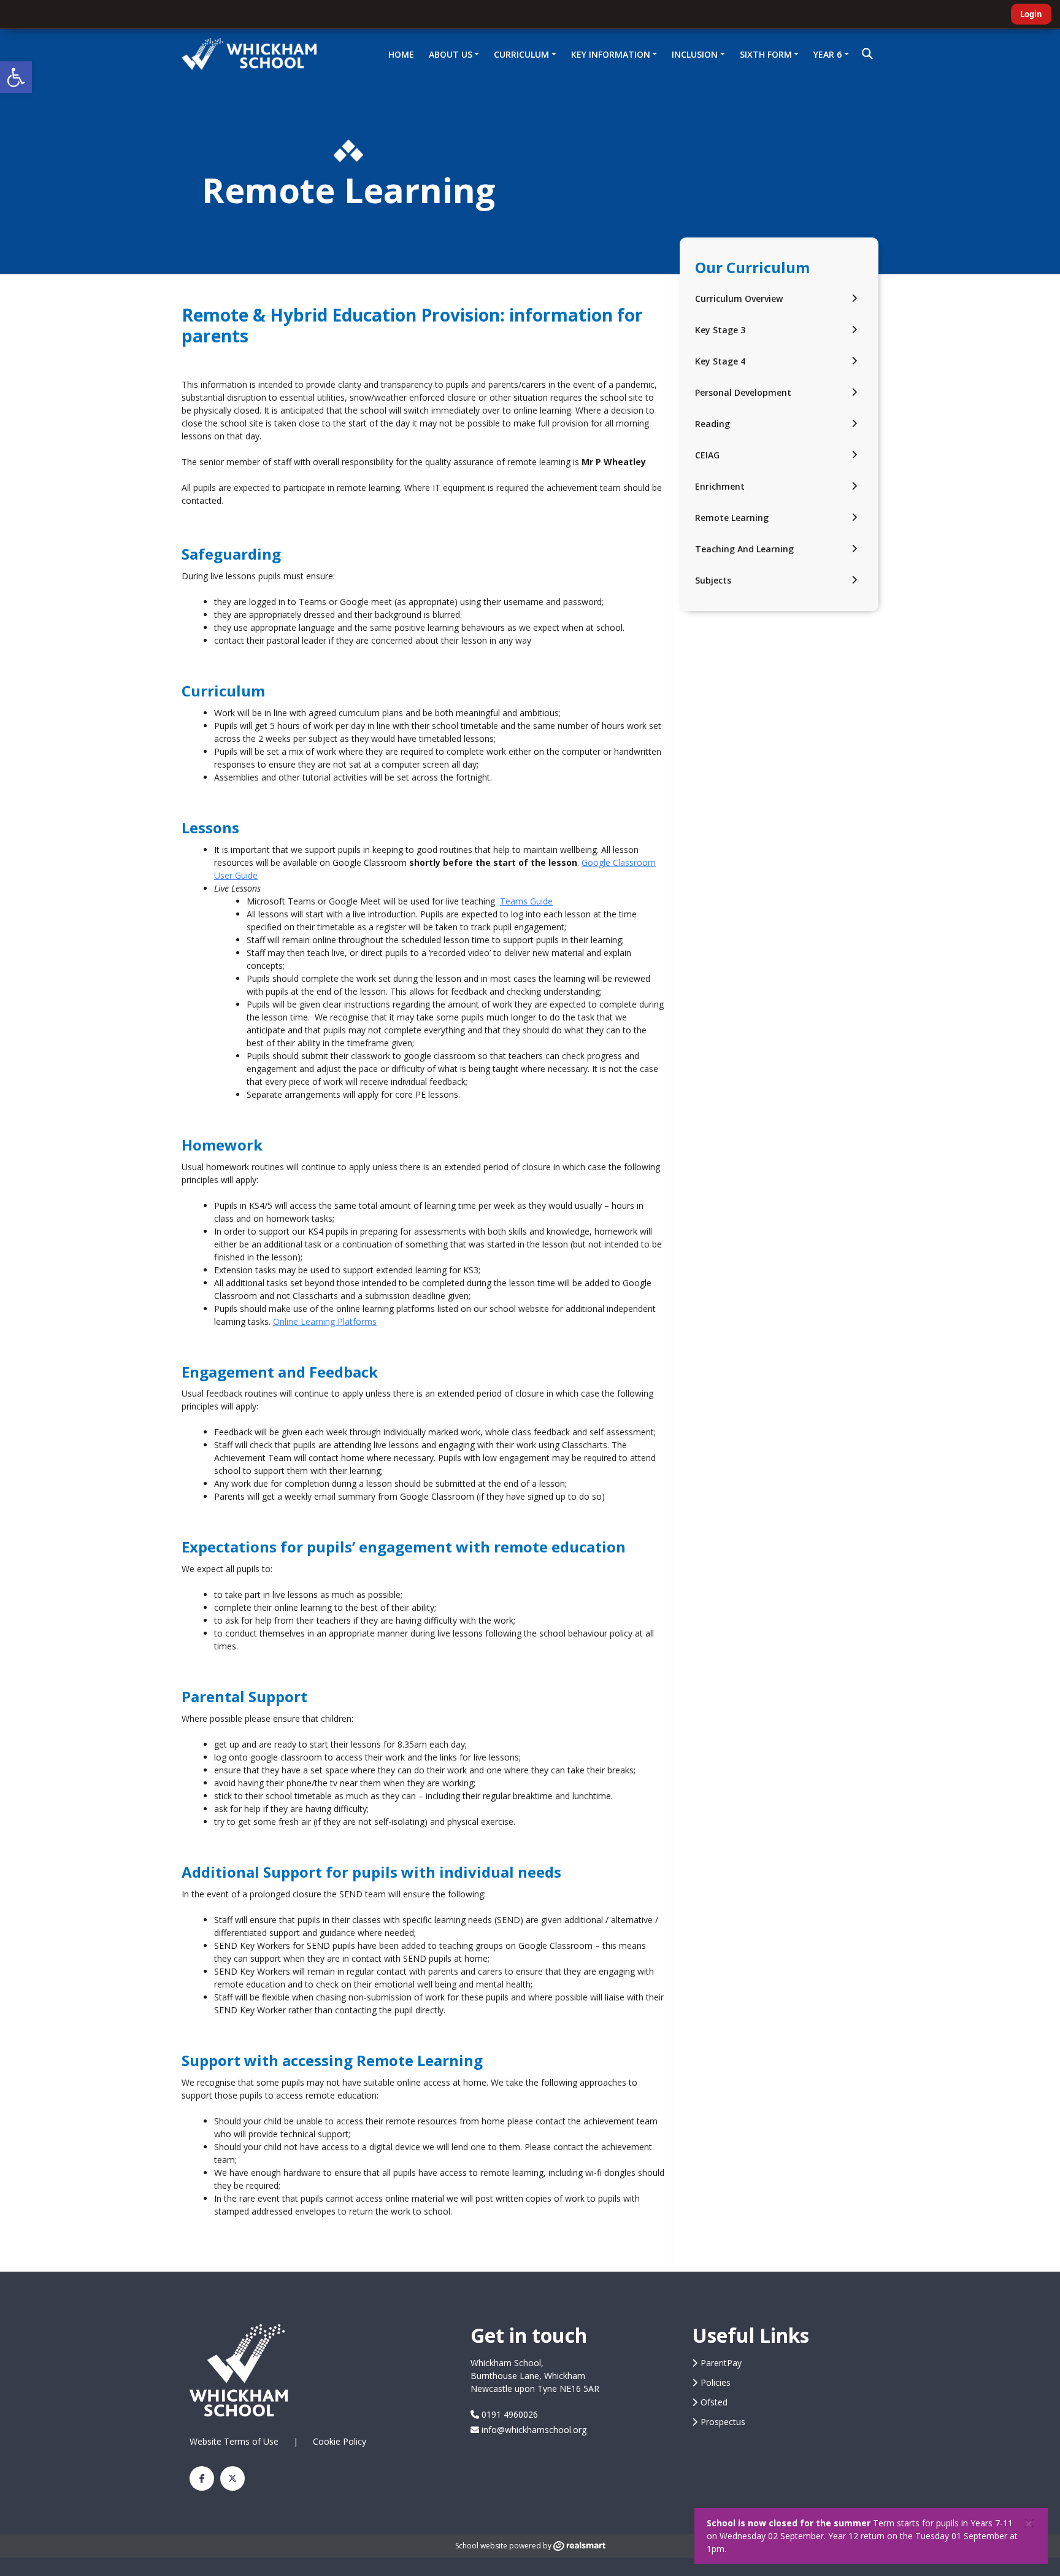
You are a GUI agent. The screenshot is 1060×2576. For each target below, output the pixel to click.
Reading (712, 424)
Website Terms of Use (234, 2441)
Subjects (713, 580)
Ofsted (714, 2402)
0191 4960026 (509, 2414)
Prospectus (723, 2422)
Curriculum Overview (739, 299)
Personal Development (743, 392)
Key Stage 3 (720, 330)
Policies (716, 2382)
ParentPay (721, 2363)
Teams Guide (526, 901)
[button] (16, 77)
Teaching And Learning (744, 549)
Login (1031, 14)
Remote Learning (732, 518)
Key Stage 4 (720, 361)
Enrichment (720, 486)
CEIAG (707, 455)
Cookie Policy (340, 2441)
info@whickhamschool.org (533, 2430)
